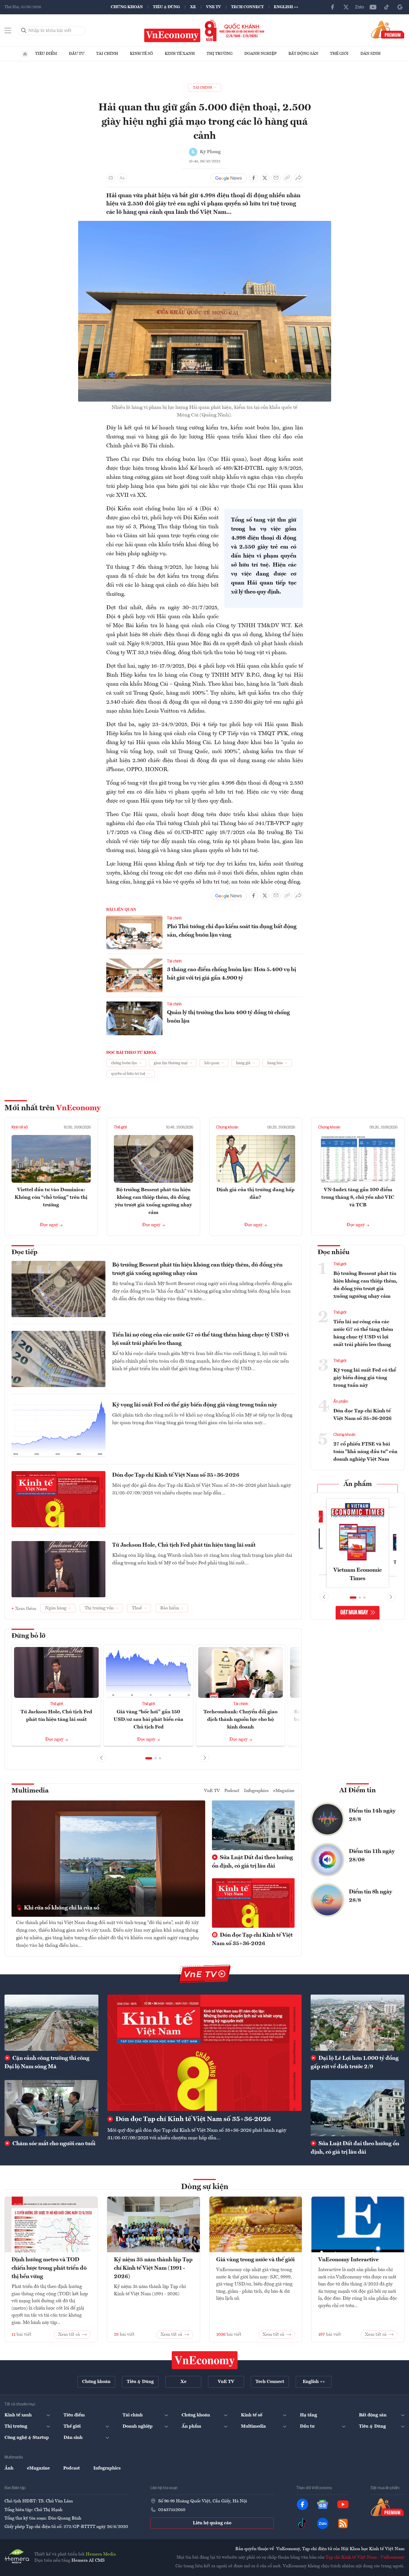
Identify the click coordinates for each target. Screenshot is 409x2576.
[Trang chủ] (25, 54)
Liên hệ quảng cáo (212, 2523)
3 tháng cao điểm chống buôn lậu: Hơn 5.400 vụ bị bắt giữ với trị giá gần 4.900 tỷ (231, 974)
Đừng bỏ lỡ (29, 1636)
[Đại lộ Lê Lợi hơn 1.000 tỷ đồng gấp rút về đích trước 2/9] (358, 2023)
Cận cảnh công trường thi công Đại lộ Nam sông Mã (47, 2063)
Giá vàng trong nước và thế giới (255, 2260)
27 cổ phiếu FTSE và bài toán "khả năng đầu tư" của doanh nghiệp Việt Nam (365, 1452)
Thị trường (220, 54)
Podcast (232, 1791)
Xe (193, 7)
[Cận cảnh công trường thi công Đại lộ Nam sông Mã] (51, 2023)
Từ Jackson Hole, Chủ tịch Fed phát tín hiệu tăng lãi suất (184, 1545)
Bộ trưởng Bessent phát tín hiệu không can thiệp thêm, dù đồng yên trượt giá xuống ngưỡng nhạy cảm (197, 1269)
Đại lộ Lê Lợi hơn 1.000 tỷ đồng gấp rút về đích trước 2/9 (355, 2063)
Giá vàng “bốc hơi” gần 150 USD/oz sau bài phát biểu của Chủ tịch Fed (148, 1719)
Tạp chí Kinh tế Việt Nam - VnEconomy (365, 2557)
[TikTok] (387, 7)
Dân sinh (370, 54)
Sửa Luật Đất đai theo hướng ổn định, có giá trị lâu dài (252, 1862)
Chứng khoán (127, 7)
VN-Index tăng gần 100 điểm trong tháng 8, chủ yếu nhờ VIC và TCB (358, 1197)
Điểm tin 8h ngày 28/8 (370, 1896)
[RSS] (343, 2523)
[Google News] (400, 7)
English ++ (286, 7)
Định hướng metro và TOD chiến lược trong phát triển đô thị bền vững (49, 2268)
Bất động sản (303, 54)
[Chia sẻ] (299, 178)
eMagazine (284, 1791)
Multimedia (30, 1791)
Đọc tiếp (24, 1252)
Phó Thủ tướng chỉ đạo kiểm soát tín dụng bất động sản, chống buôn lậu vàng (232, 931)
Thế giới (339, 54)
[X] (346, 7)
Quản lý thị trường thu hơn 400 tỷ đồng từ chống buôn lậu (228, 1017)
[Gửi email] (276, 178)
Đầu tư (77, 54)
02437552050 (172, 2510)
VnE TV (213, 7)
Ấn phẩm (341, 1402)
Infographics (256, 1791)
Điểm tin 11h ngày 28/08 (372, 1856)
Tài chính (107, 54)
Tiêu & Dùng (166, 7)
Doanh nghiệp (260, 54)
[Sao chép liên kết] (287, 178)
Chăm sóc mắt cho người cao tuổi (53, 2144)
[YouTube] (373, 7)
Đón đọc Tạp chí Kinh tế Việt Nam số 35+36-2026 (176, 1475)
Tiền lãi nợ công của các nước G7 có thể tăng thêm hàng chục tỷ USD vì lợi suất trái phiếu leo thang (200, 1339)
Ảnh (9, 2468)
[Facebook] (333, 7)
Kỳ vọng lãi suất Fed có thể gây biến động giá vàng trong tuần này (195, 1405)
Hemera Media (101, 2554)
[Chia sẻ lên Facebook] (254, 178)
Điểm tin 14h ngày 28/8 (372, 1815)
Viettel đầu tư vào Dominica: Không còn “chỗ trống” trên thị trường (51, 1197)
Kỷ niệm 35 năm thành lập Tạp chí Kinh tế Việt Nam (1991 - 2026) (153, 2268)
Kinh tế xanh (180, 54)
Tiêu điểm (46, 54)
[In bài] (111, 178)
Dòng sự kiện (205, 2187)
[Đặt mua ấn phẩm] (388, 30)
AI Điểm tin (358, 1791)
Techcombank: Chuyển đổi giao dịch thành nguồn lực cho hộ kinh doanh (240, 1719)
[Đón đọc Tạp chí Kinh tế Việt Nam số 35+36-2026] (204, 2053)
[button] (149, 1758)
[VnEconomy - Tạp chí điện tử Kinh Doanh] (205, 2360)
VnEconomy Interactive (348, 2260)
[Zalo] (360, 7)
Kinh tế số (141, 54)
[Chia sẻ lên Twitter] (265, 178)
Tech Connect (247, 7)
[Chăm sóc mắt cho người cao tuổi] (51, 2108)
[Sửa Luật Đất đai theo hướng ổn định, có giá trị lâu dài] (358, 2108)
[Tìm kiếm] (24, 31)
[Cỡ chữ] (122, 178)
